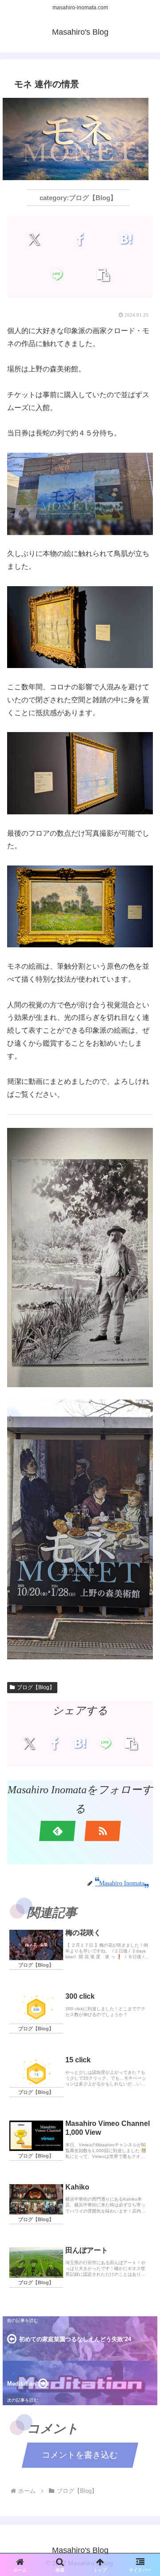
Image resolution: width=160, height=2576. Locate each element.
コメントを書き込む (80, 2455)
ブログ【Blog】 (36, 1687)
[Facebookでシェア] (80, 239)
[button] (103, 275)
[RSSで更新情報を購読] (103, 1831)
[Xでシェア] (34, 239)
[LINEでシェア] (57, 275)
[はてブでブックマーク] (126, 239)
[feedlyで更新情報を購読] (57, 1831)
